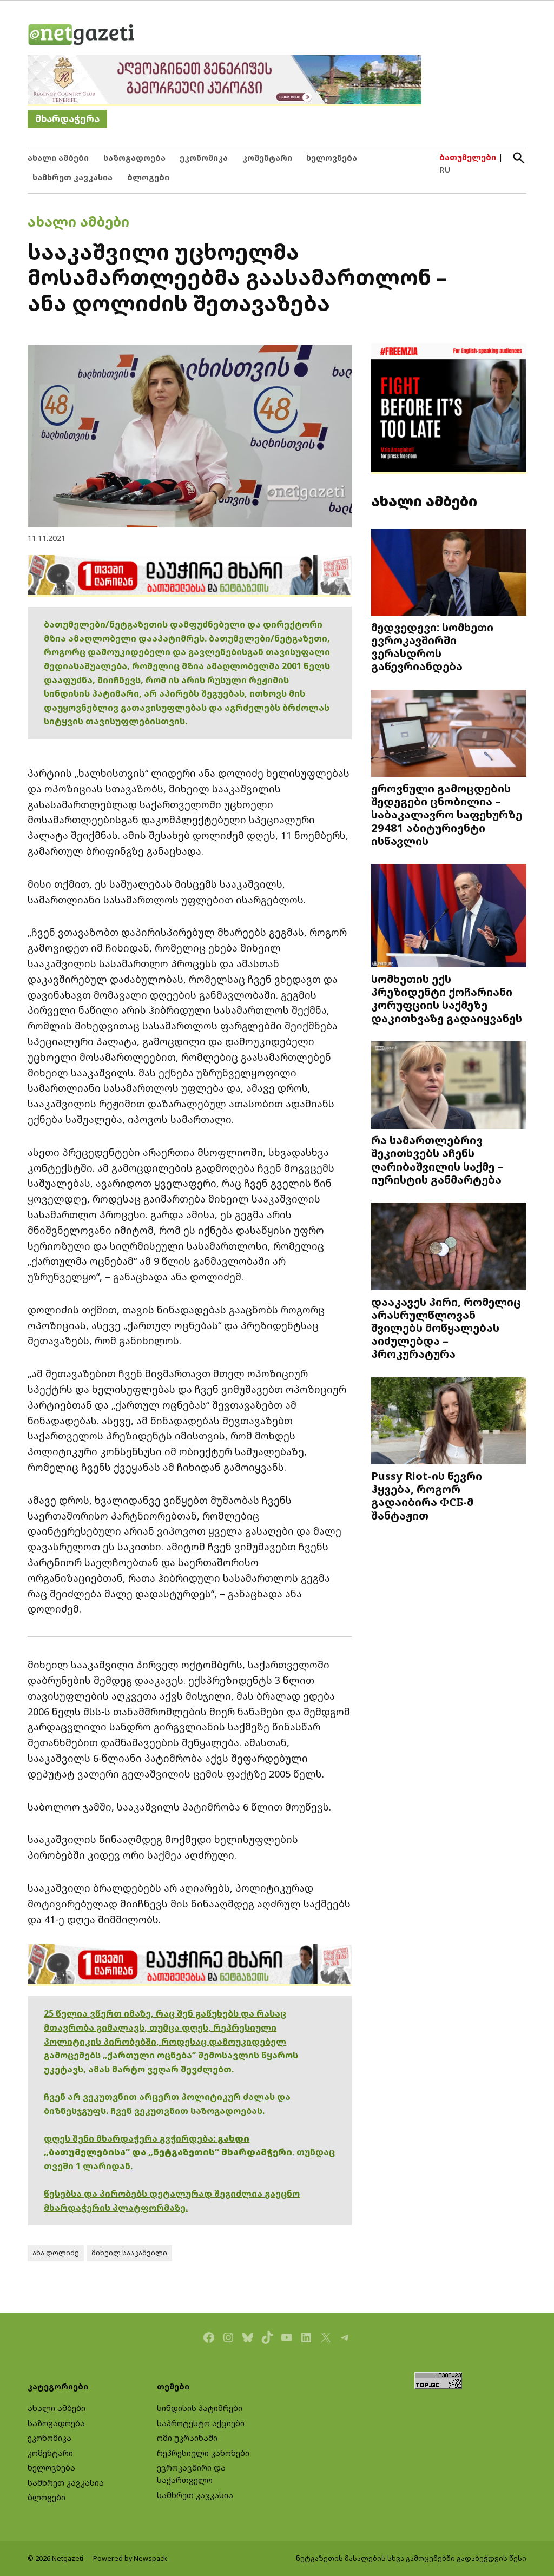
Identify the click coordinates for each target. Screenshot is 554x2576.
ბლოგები (148, 177)
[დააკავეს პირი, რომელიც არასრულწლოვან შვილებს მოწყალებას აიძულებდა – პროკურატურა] (449, 1247)
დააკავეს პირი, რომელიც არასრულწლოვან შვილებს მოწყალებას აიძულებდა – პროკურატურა (446, 1327)
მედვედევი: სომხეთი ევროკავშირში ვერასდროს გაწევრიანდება (432, 646)
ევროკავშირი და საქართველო (191, 2474)
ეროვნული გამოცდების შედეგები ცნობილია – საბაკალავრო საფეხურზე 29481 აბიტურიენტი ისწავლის (447, 814)
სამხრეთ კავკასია (72, 177)
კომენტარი (267, 158)
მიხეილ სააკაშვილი (129, 2253)
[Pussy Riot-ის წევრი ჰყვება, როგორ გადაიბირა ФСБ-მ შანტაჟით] (449, 1422)
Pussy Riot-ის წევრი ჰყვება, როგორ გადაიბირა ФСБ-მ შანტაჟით (427, 1495)
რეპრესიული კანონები (203, 2453)
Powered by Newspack (130, 2558)
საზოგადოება (134, 158)
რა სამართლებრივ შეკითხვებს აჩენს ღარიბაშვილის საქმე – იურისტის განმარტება (437, 1160)
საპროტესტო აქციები (201, 2423)
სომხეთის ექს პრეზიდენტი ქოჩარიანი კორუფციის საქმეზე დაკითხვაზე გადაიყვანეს (447, 998)
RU (445, 170)
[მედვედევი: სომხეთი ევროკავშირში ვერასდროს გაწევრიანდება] (449, 573)
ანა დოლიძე (56, 2253)
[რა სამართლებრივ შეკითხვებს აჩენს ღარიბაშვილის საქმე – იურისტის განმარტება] (449, 1086)
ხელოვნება (332, 158)
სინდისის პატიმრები (200, 2408)
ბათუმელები (468, 157)
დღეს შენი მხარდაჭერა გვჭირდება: (131, 2138)
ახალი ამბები (58, 158)
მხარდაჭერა (67, 119)
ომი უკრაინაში (187, 2438)
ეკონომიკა (204, 158)
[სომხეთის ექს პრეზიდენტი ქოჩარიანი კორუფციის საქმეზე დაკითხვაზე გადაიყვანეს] (449, 917)
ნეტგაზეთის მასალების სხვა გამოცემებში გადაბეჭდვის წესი (411, 2558)
